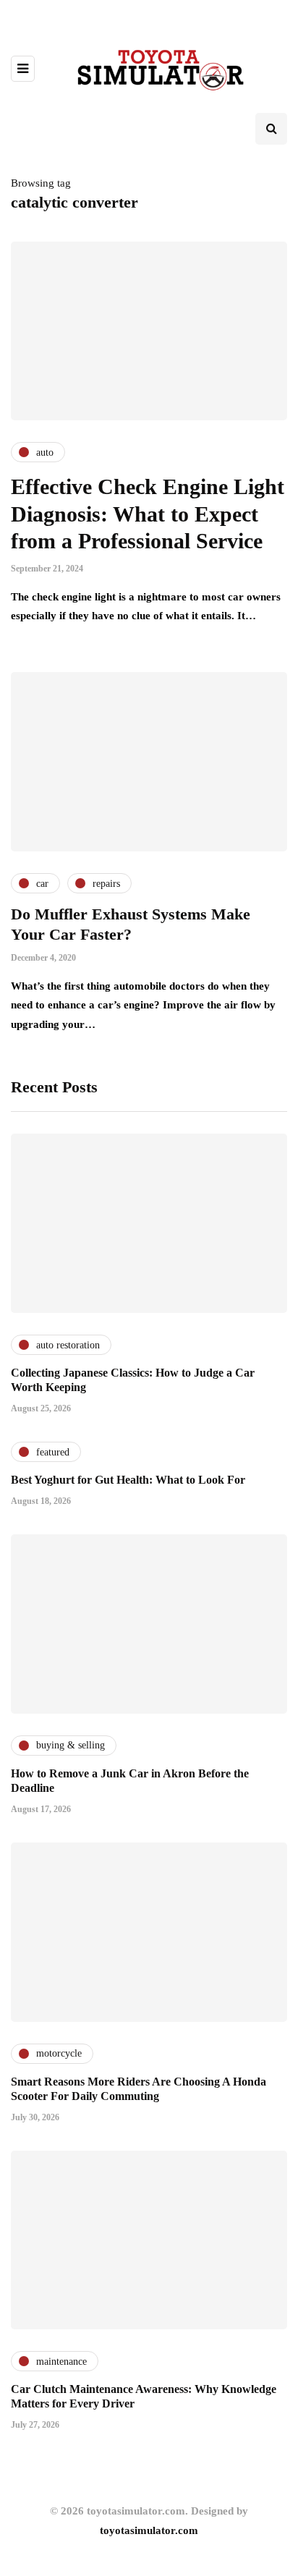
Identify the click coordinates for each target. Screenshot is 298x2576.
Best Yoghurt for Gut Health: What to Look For (128, 1480)
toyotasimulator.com (149, 2530)
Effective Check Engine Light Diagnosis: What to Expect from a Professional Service (148, 514)
